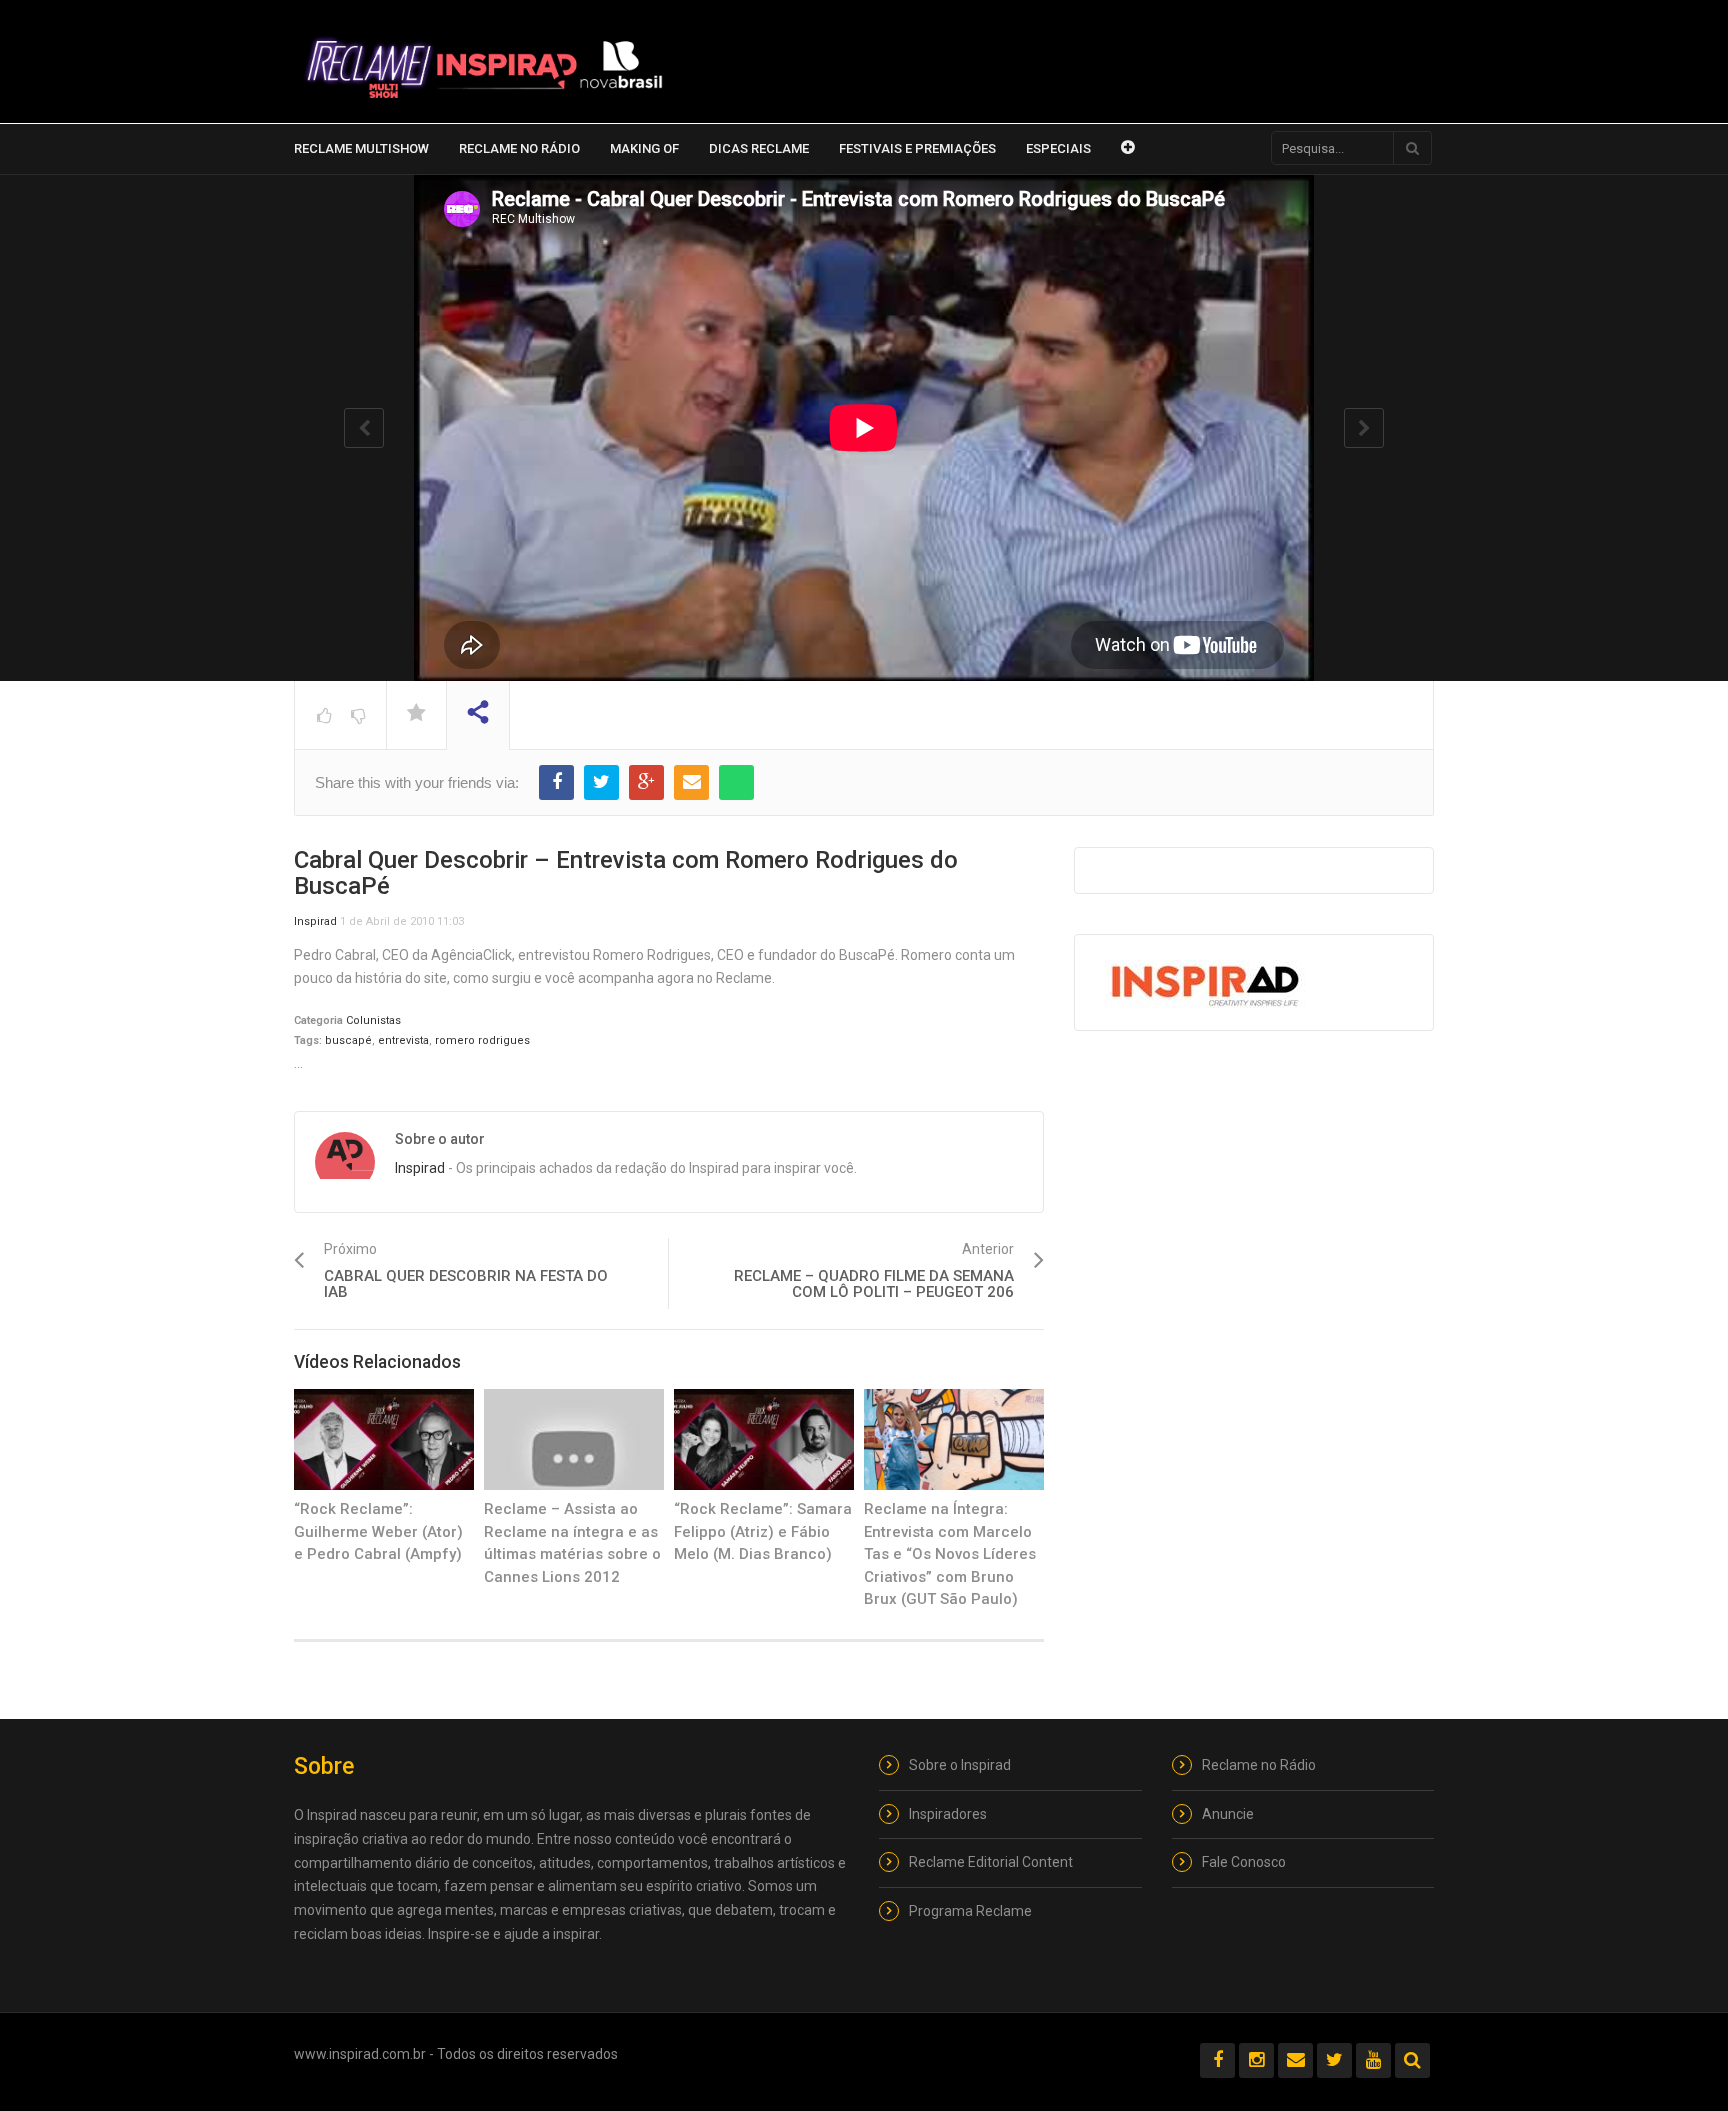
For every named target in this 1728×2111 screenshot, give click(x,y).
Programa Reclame (970, 1911)
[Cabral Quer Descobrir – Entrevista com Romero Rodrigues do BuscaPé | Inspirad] (484, 68)
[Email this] (691, 782)
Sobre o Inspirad (960, 1765)
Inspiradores (948, 1814)
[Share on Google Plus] (646, 782)
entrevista (403, 1040)
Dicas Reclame (759, 148)
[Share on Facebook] (556, 782)
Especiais (1058, 148)
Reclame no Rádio (519, 148)
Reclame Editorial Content (991, 1862)
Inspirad (315, 921)
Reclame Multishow (361, 148)
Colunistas (373, 1020)
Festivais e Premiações (917, 148)
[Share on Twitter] (601, 782)
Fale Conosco (1244, 1862)
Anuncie (1228, 1814)
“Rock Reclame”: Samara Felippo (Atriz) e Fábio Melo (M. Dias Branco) (763, 1531)
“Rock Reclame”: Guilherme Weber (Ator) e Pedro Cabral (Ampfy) (378, 1531)
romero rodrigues (482, 1040)
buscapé (348, 1040)
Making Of (644, 148)
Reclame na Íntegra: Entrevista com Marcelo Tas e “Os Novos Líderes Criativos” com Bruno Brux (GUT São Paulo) (950, 1554)
